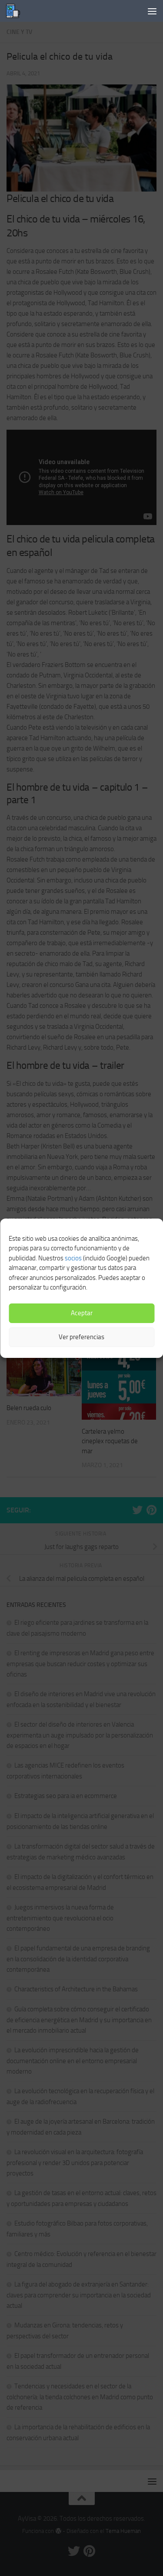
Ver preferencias (81, 1337)
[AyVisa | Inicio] (15, 11)
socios (73, 1258)
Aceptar (82, 1313)
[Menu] (152, 11)
